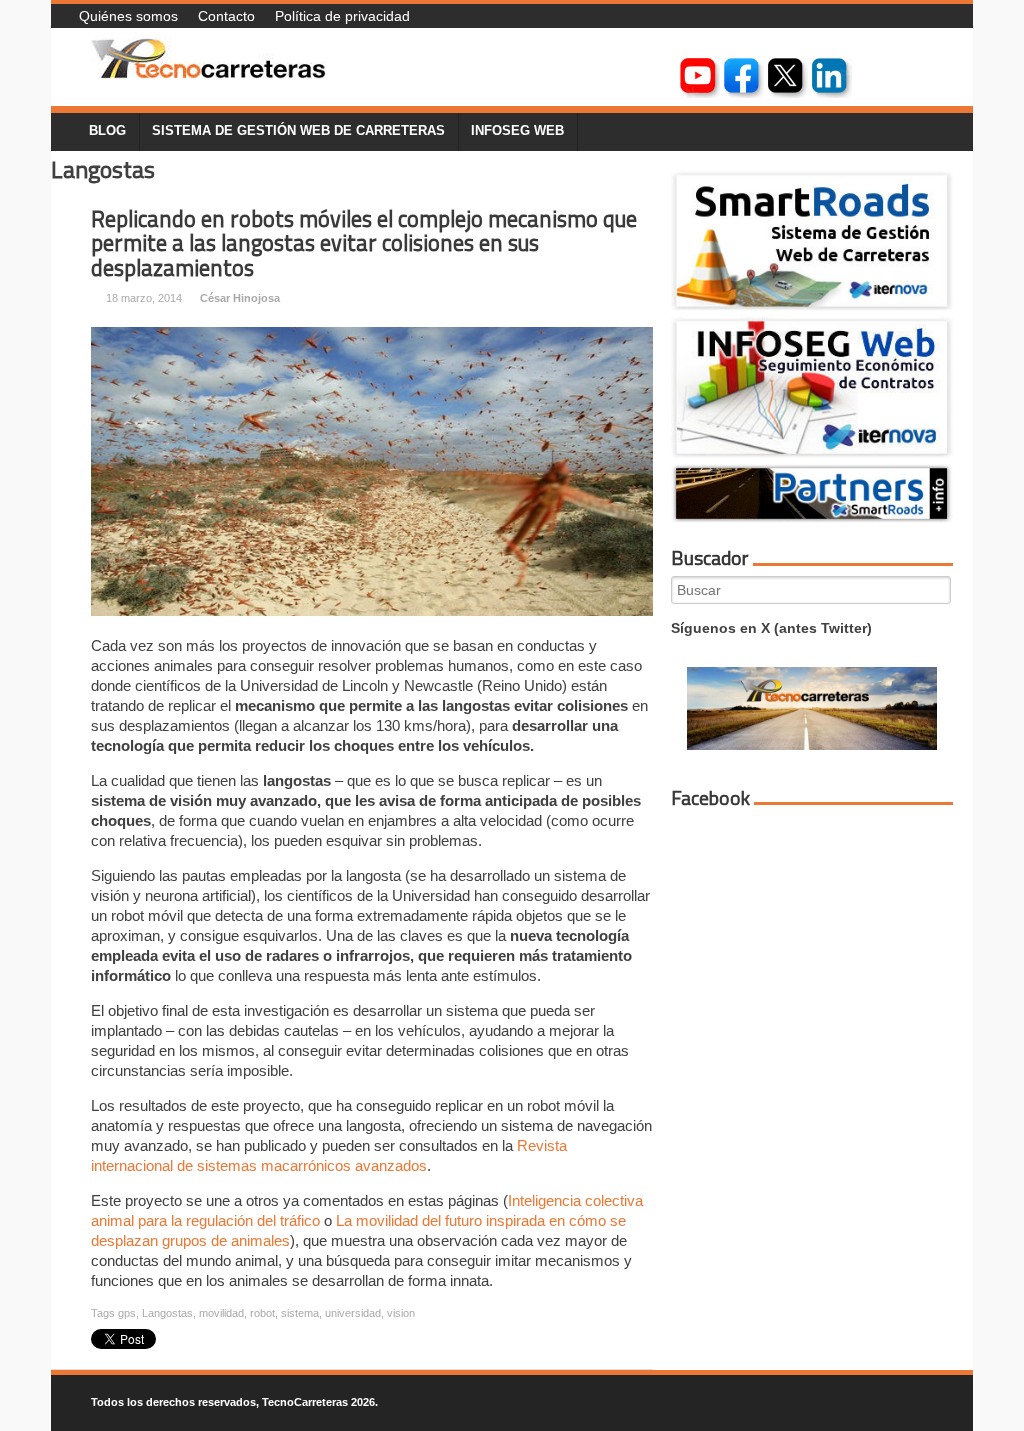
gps (127, 1313)
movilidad (221, 1313)
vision (401, 1313)
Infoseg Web (517, 131)
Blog (107, 131)
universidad (353, 1313)
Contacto (226, 16)
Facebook (710, 798)
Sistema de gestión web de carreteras (298, 131)
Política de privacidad (342, 16)
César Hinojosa (240, 298)
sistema (300, 1313)
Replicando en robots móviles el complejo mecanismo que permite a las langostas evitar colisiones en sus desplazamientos (364, 243)
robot (262, 1313)
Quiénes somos (128, 16)
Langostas (167, 1313)
